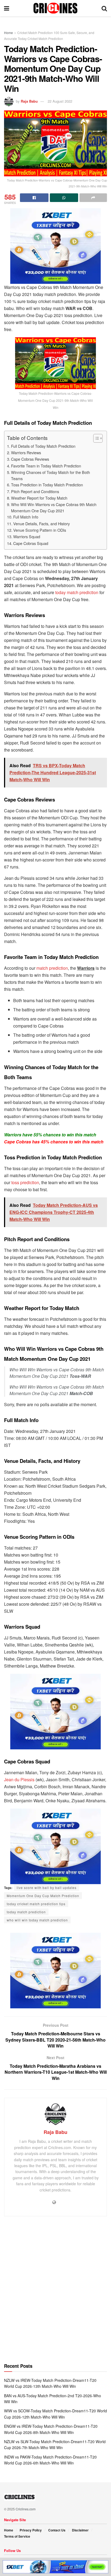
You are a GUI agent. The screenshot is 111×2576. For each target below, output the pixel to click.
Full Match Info (26, 517)
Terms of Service (17, 2536)
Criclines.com (26, 2509)
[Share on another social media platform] (93, 198)
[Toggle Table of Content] (95, 438)
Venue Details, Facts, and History (41, 523)
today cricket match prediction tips (36, 1904)
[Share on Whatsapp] (64, 198)
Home (8, 33)
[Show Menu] (7, 8)
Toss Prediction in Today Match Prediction (47, 485)
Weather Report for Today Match (39, 498)
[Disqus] (55, 2292)
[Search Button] (104, 8)
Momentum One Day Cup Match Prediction (43, 1896)
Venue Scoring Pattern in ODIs (40, 530)
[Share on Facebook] (34, 198)
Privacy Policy (31, 2530)
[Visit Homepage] (55, 8)
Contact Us (57, 2530)
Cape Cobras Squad (31, 543)
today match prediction (77, 592)
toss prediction (25, 1182)
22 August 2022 (60, 101)
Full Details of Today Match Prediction (43, 446)
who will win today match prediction (37, 1920)
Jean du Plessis (19, 1779)
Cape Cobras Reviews (30, 459)
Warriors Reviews (26, 452)
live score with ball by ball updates (47, 1888)
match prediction (52, 968)
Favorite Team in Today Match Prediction (46, 466)
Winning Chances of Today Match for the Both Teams (51, 475)
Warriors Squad (27, 536)
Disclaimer (80, 2530)
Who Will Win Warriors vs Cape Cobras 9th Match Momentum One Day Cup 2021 (54, 507)
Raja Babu (29, 101)
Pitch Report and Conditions (35, 491)
